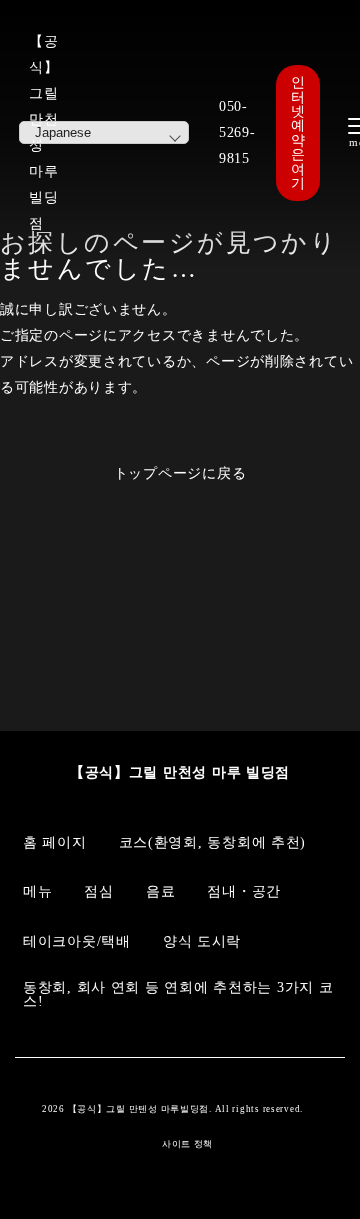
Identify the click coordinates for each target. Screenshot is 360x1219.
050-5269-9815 (237, 132)
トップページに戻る (180, 473)
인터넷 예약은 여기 (298, 132)
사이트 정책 (187, 1144)
